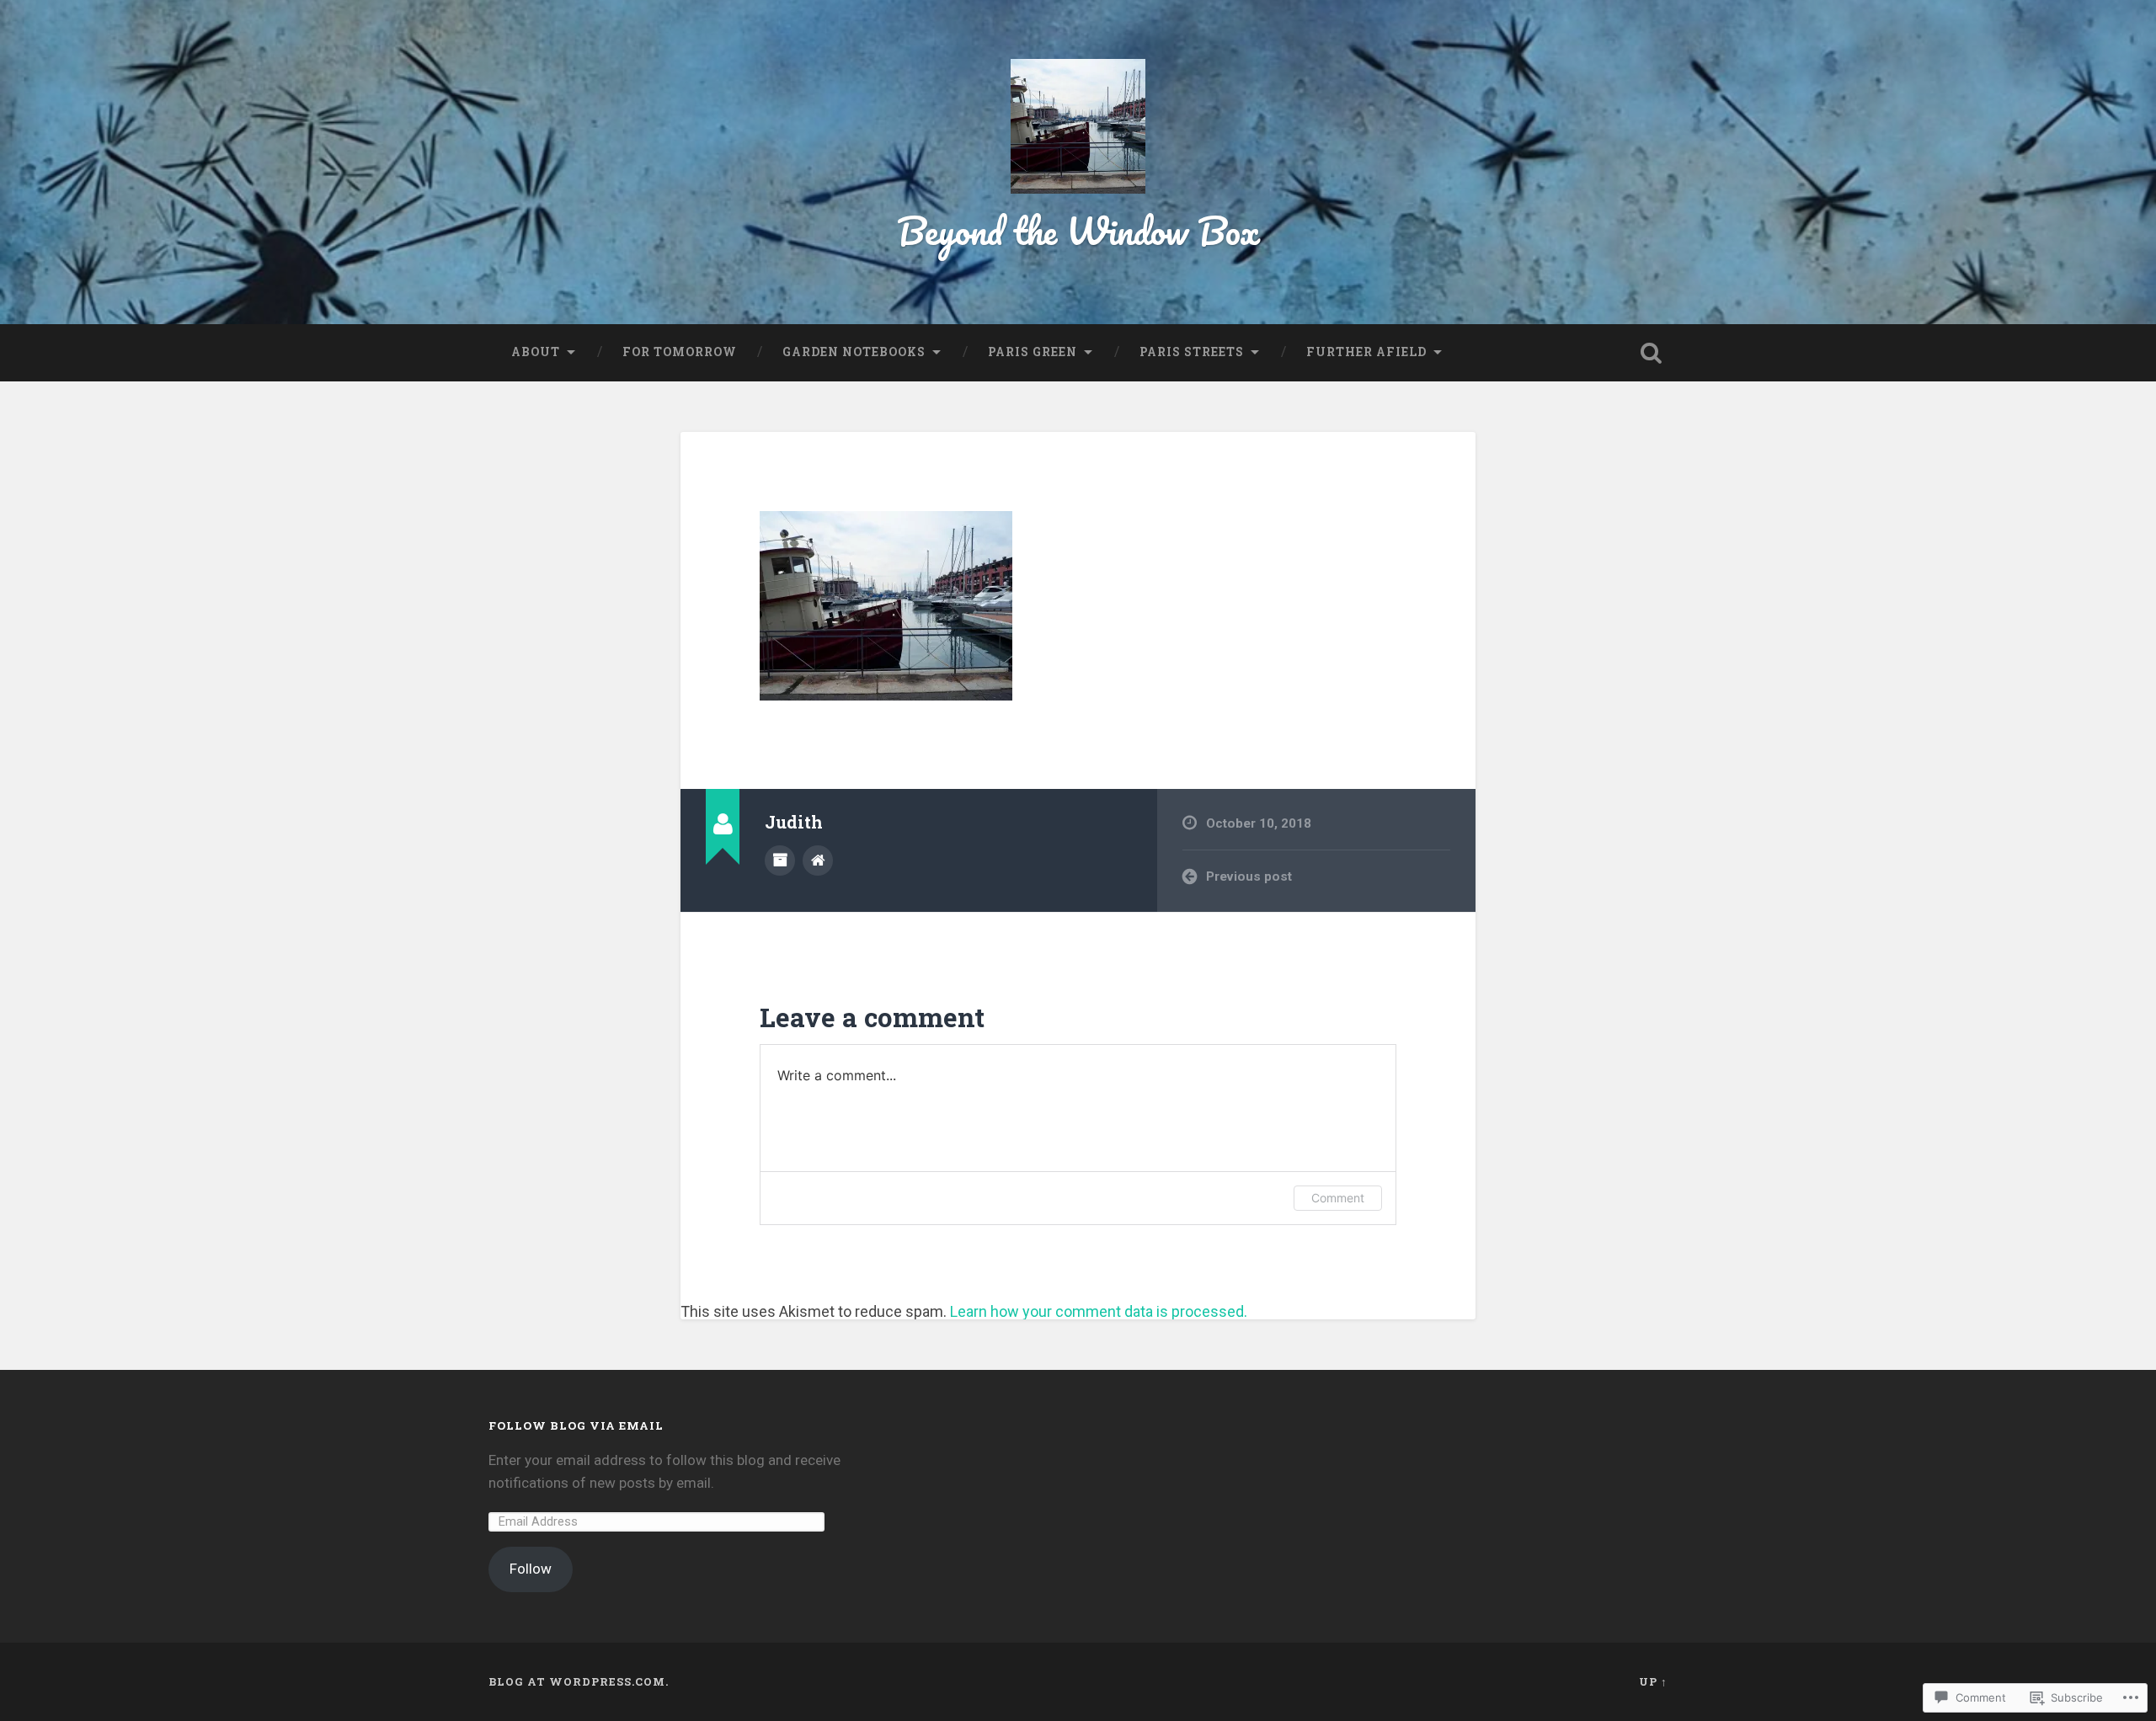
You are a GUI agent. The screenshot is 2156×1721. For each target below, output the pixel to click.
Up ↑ (1653, 1681)
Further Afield (1366, 352)
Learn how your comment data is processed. (1099, 1311)
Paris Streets (1192, 352)
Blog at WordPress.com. (579, 1681)
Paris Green (1033, 352)
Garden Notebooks (854, 352)
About (536, 352)
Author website (818, 860)
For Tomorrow (680, 352)
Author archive (780, 860)
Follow (531, 1569)
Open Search (1651, 353)
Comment (1338, 1198)
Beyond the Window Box (1078, 230)
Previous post (1249, 876)
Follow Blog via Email (576, 1425)
